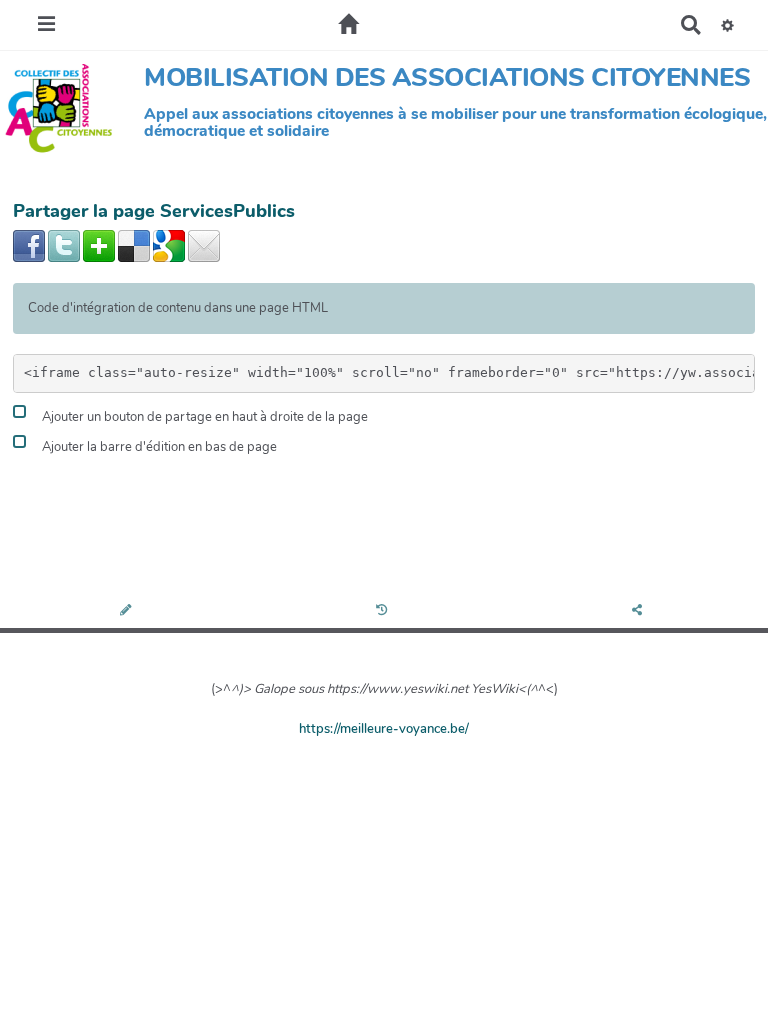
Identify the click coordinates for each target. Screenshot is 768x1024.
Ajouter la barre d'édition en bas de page (158, 448)
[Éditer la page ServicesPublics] (127, 611)
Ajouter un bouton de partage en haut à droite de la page (203, 418)
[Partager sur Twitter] (64, 245)
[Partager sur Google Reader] (169, 245)
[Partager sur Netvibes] (99, 245)
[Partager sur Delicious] (134, 245)
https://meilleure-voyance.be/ (384, 729)
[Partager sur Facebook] (29, 245)
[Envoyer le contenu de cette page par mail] (204, 245)
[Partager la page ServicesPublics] (640, 611)
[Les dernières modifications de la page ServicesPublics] (384, 611)
